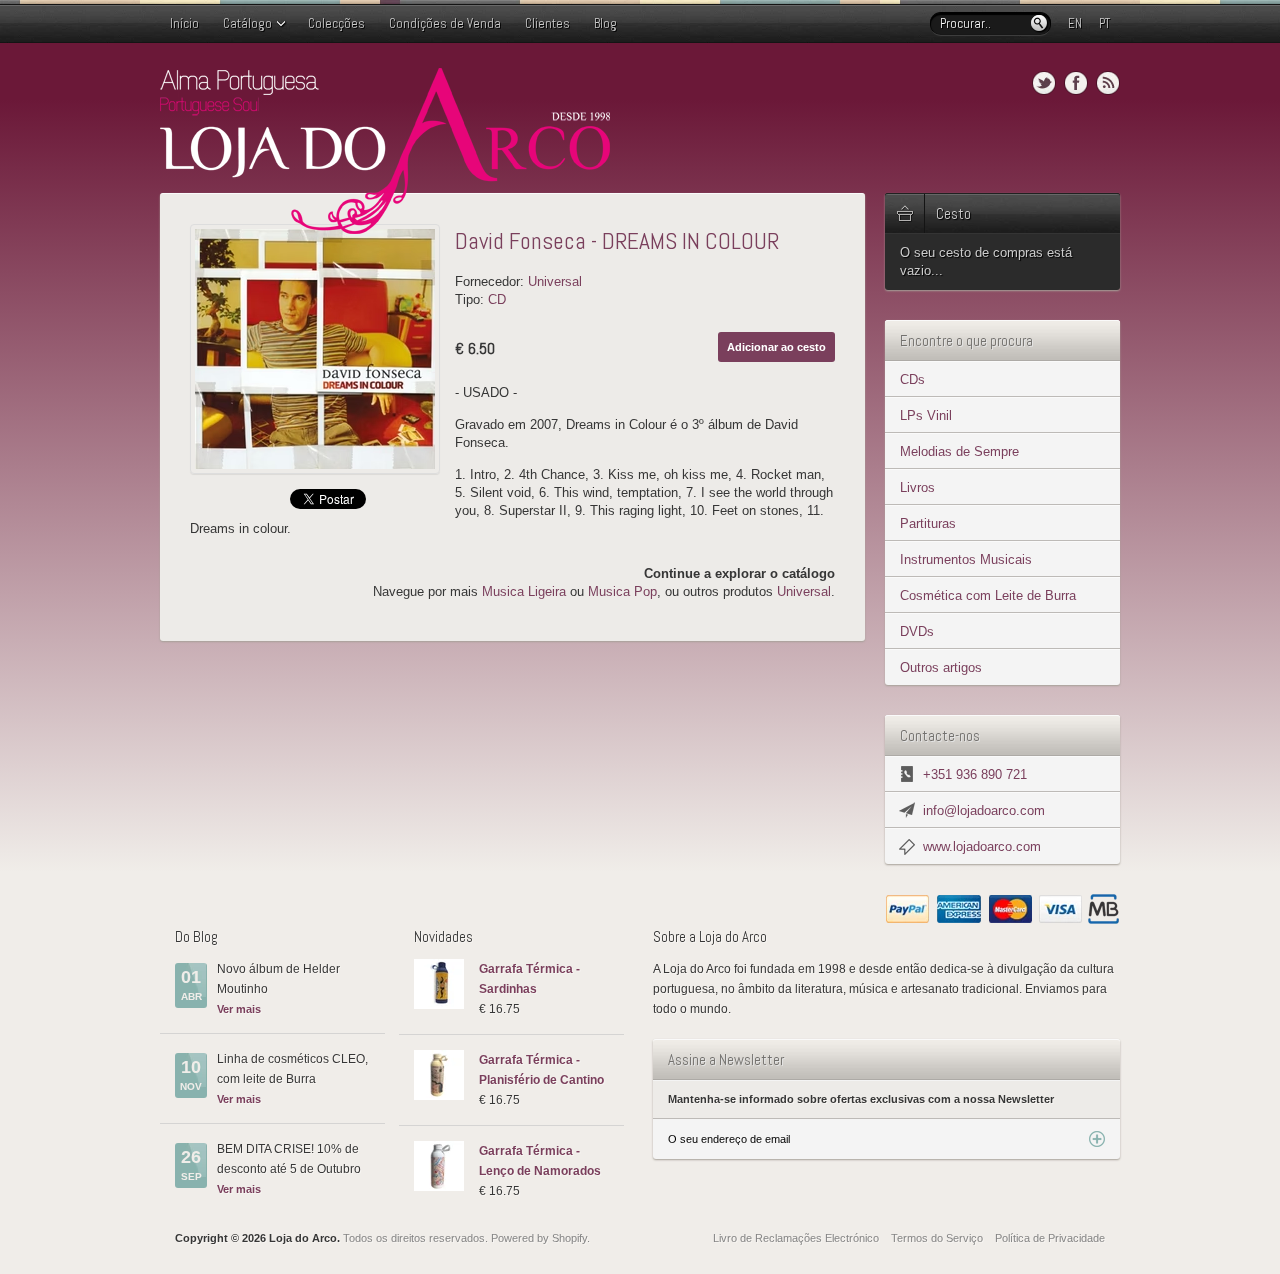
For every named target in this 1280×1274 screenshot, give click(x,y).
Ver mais (239, 1009)
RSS (1108, 83)
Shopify (569, 1238)
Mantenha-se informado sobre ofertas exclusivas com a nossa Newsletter (861, 1099)
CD (497, 299)
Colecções (336, 23)
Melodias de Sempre (959, 451)
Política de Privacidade (1050, 1238)
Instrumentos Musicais (966, 559)
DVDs (917, 631)
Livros (917, 487)
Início (184, 23)
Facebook (1076, 83)
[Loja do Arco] (385, 225)
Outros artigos (941, 667)
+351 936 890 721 (975, 774)
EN (1075, 23)
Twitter (1044, 83)
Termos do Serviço (937, 1238)
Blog (605, 23)
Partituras (928, 523)
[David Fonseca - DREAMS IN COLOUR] (315, 349)
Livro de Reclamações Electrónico (796, 1238)
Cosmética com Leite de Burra (988, 595)
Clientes (547, 23)
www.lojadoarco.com (982, 846)
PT (1104, 23)
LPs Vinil (926, 415)
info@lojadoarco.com (984, 810)
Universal (555, 281)
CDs (912, 379)
